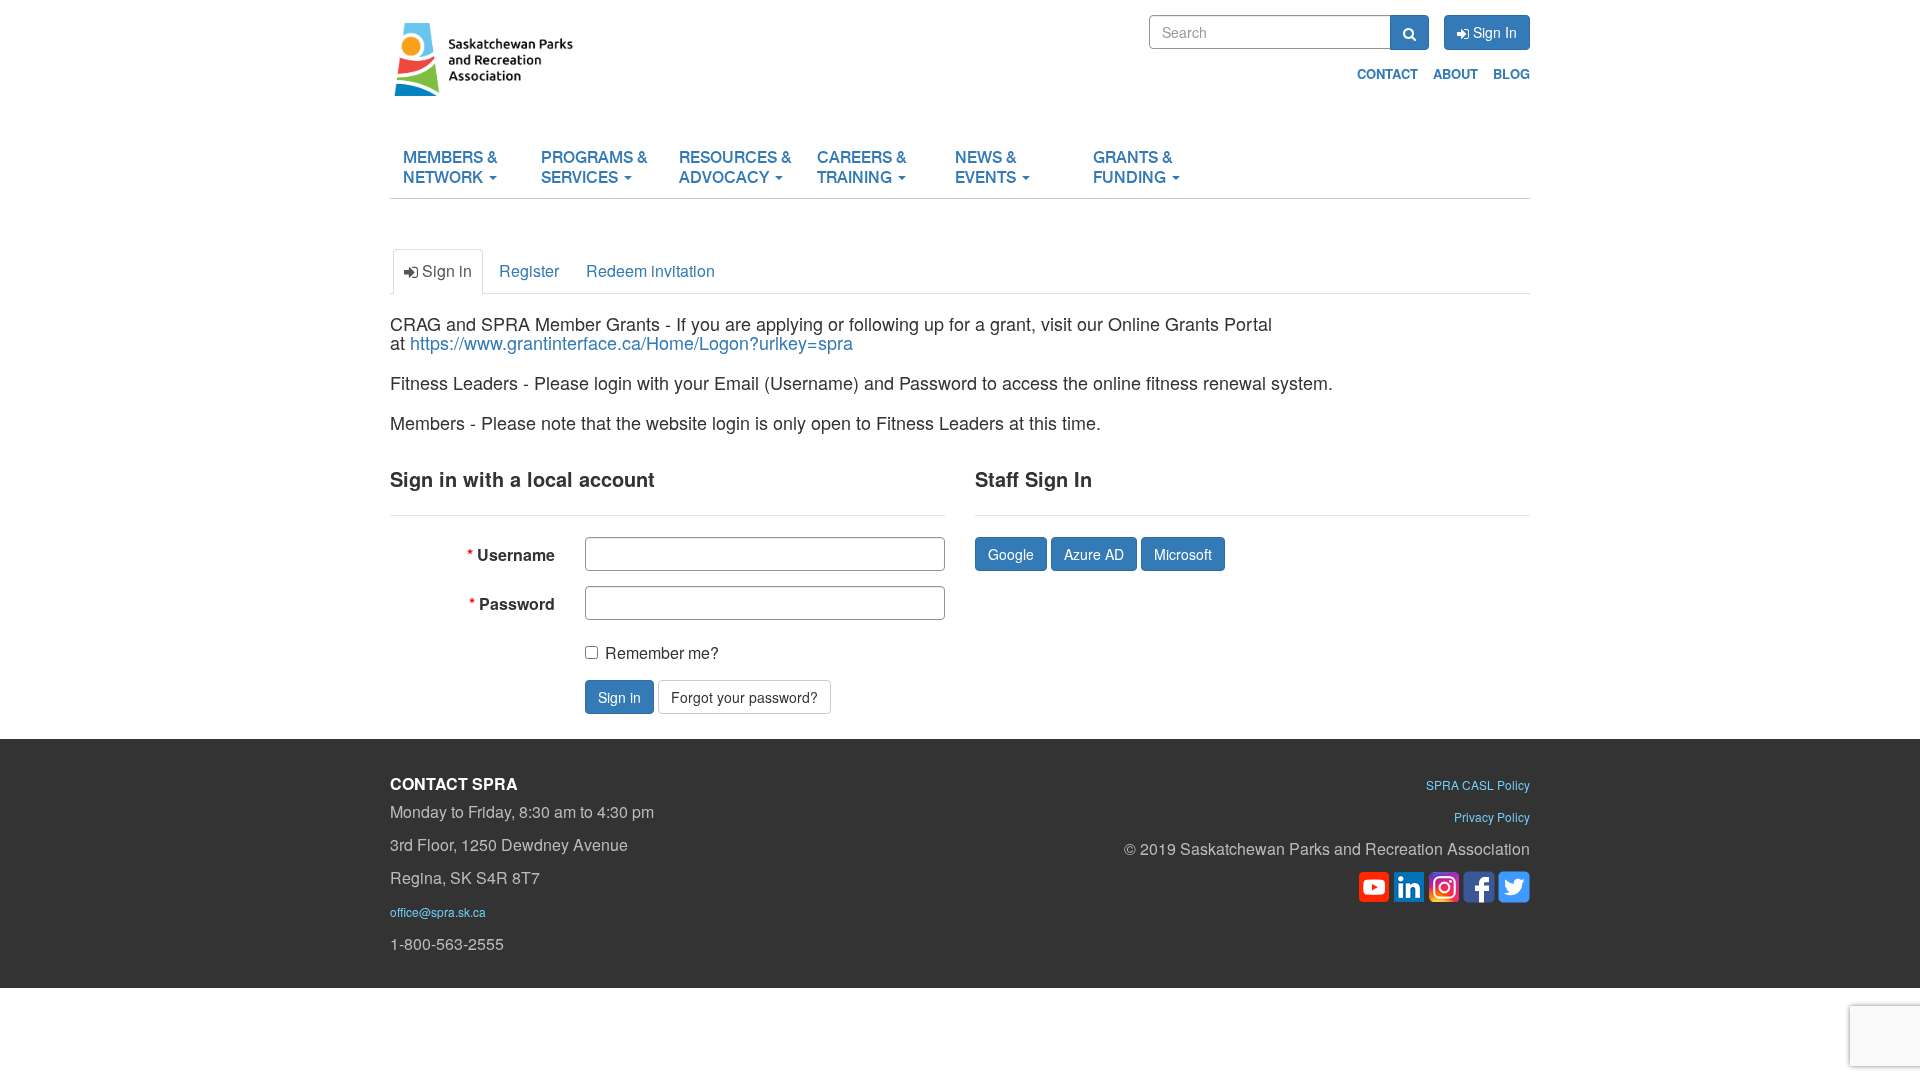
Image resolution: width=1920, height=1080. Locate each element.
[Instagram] (1444, 884)
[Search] (1409, 32)
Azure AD (1094, 554)
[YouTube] (1374, 884)
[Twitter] (1514, 884)
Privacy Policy (1492, 816)
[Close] (1451, 1061)
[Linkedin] (1409, 884)
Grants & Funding (1132, 167)
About (1455, 73)
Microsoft (1183, 554)
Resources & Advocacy (735, 167)
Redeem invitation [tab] (650, 270)
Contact (1387, 73)
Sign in (619, 697)
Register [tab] (529, 270)
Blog (1511, 73)
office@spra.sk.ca (438, 911)
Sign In (1493, 32)
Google (1011, 554)
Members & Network (450, 167)
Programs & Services (594, 167)
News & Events (987, 167)
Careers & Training (861, 167)
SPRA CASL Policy (1478, 784)
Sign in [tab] (445, 270)
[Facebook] (1479, 884)
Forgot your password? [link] (744, 697)
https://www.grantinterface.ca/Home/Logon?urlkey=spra (631, 342)
